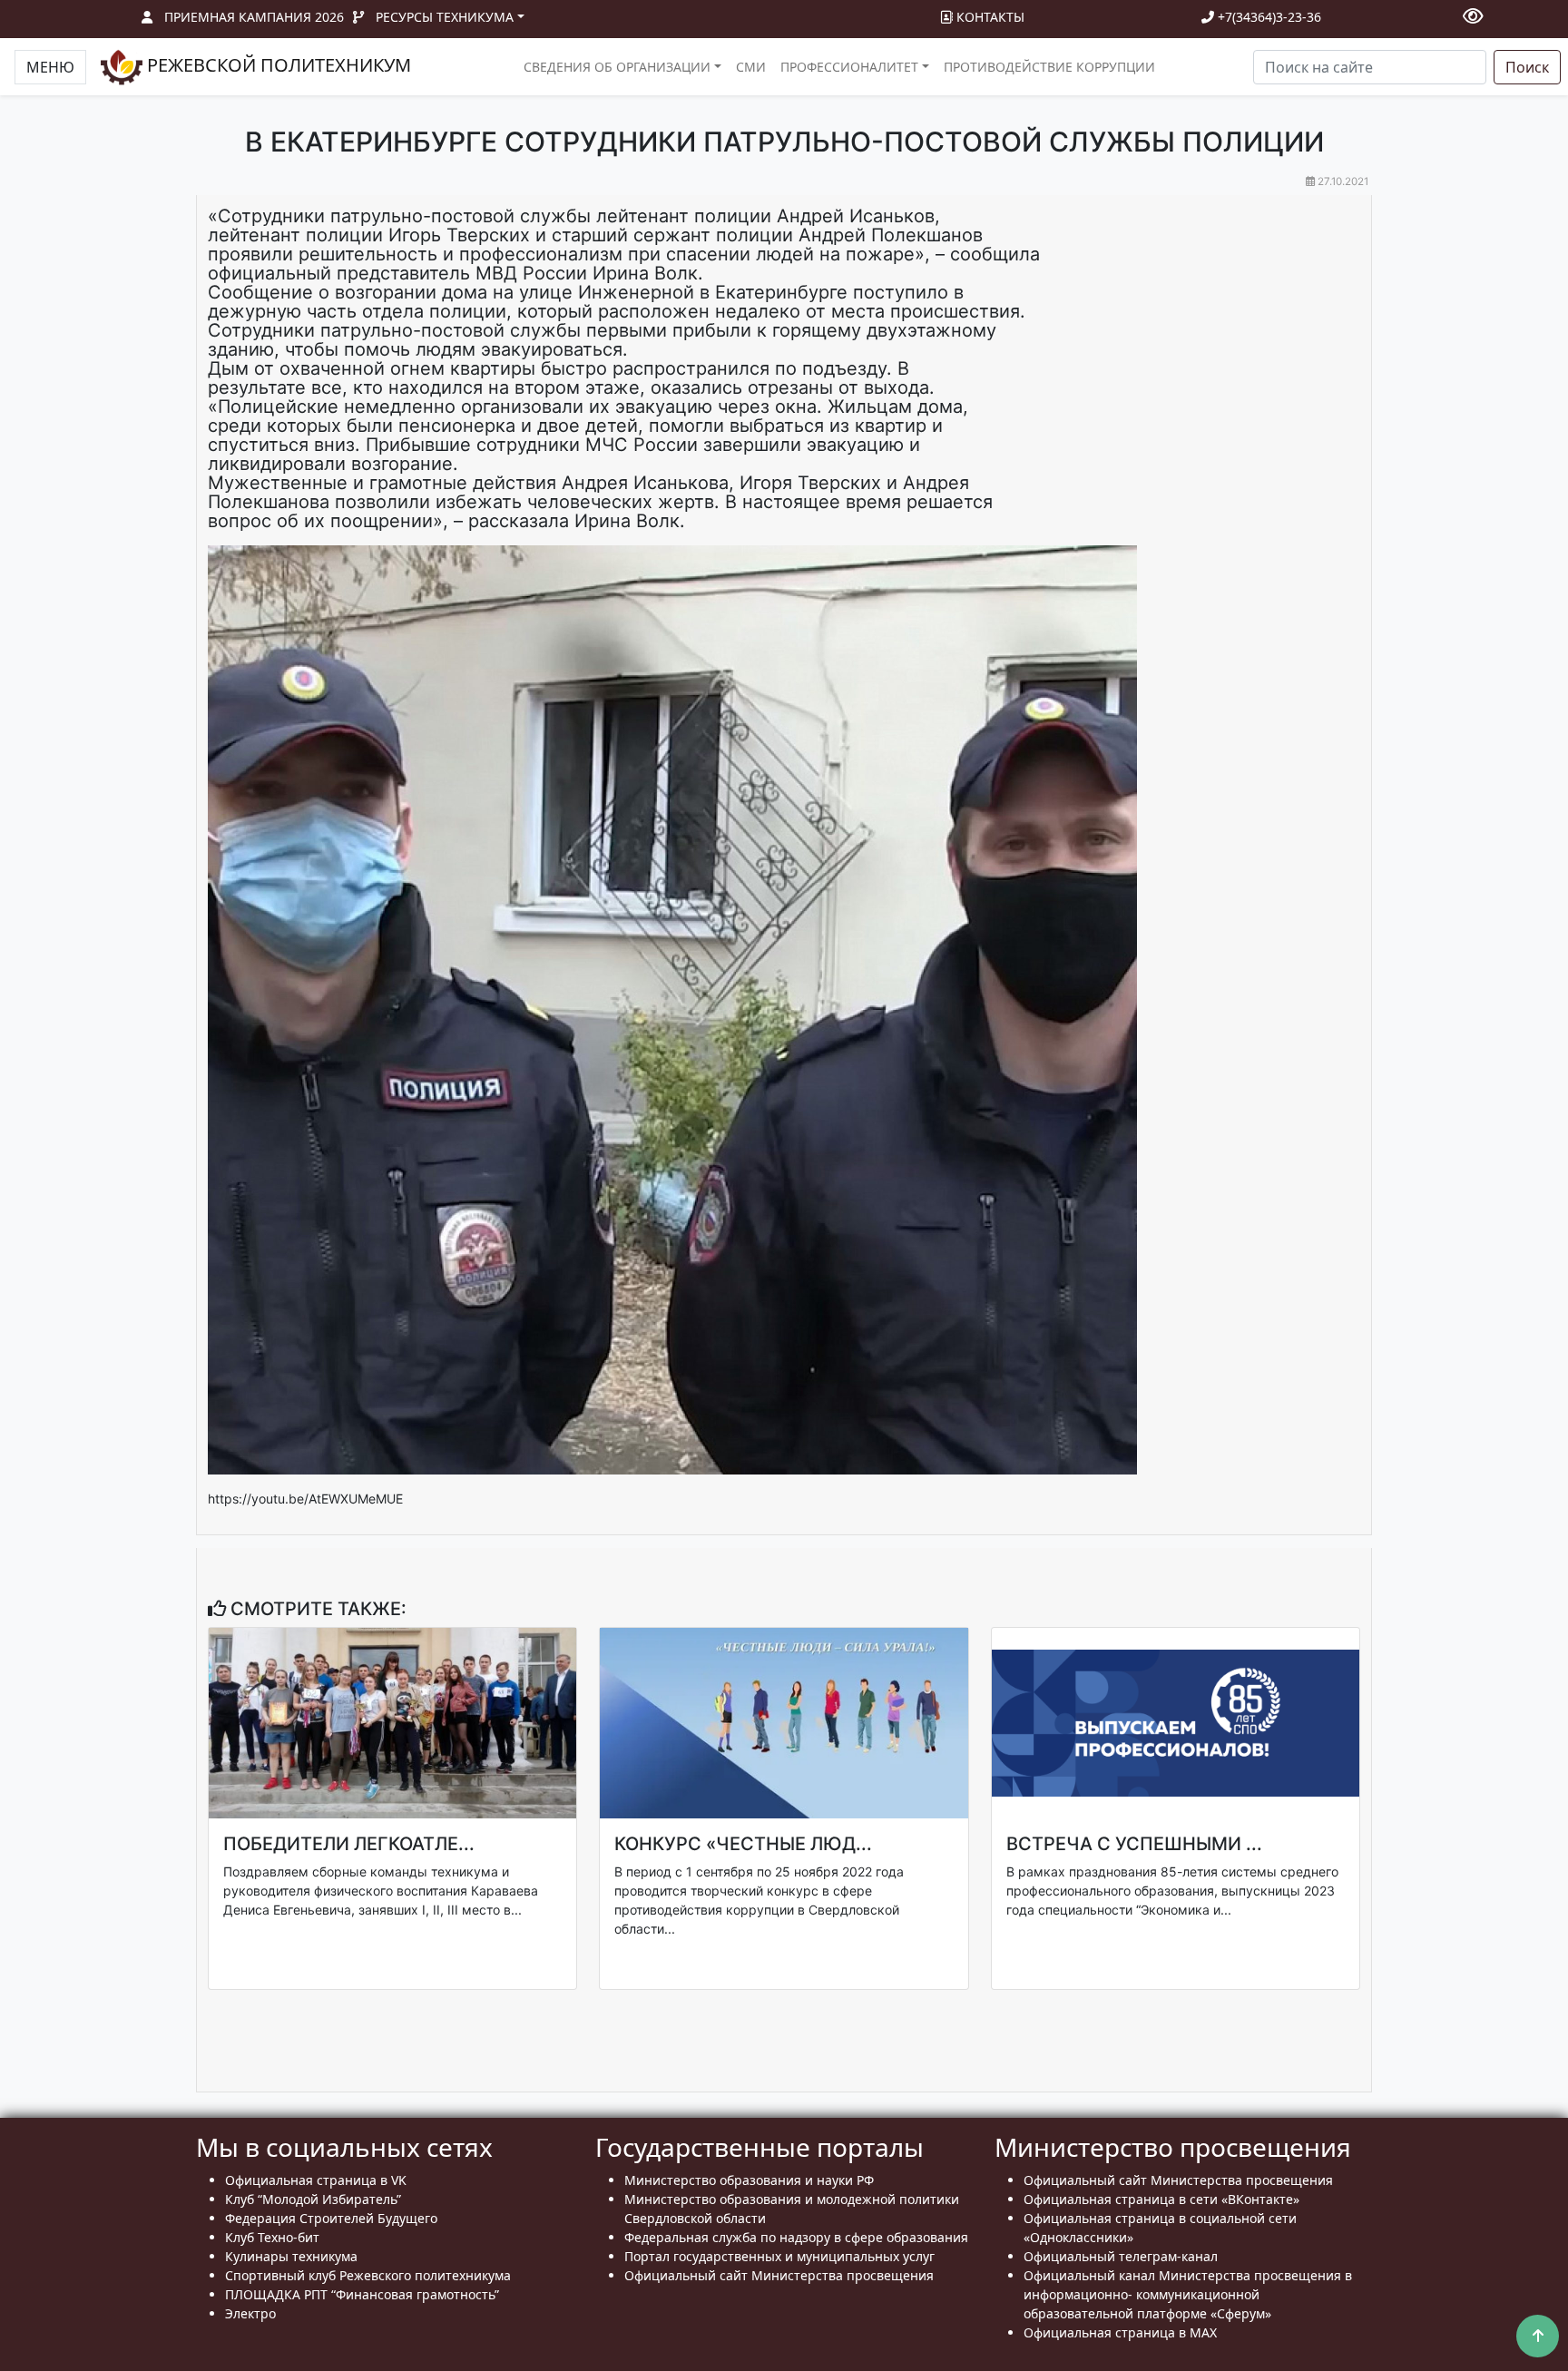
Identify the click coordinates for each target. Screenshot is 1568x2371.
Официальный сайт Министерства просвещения (779, 2275)
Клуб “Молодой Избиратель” (313, 2199)
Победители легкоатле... (349, 1844)
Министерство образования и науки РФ (749, 2180)
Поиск (1527, 67)
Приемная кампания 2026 (254, 17)
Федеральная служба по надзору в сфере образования (796, 2237)
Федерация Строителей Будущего (331, 2218)
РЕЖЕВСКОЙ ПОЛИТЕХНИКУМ (277, 65)
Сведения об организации (617, 67)
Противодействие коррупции (1049, 67)
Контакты (989, 17)
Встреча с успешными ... (1134, 1844)
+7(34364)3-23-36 (1268, 17)
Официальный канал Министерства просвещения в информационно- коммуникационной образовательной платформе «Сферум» (1188, 2294)
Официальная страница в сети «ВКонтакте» (1161, 2199)
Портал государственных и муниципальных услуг (779, 2256)
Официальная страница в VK (316, 2180)
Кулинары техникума (291, 2256)
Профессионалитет (849, 67)
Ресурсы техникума (445, 17)
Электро (250, 2313)
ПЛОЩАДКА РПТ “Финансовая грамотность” (362, 2294)
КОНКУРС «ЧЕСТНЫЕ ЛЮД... (743, 1844)
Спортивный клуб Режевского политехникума (368, 2275)
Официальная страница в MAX (1120, 2332)
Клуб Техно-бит (272, 2237)
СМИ (751, 67)
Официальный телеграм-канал (1121, 2256)
